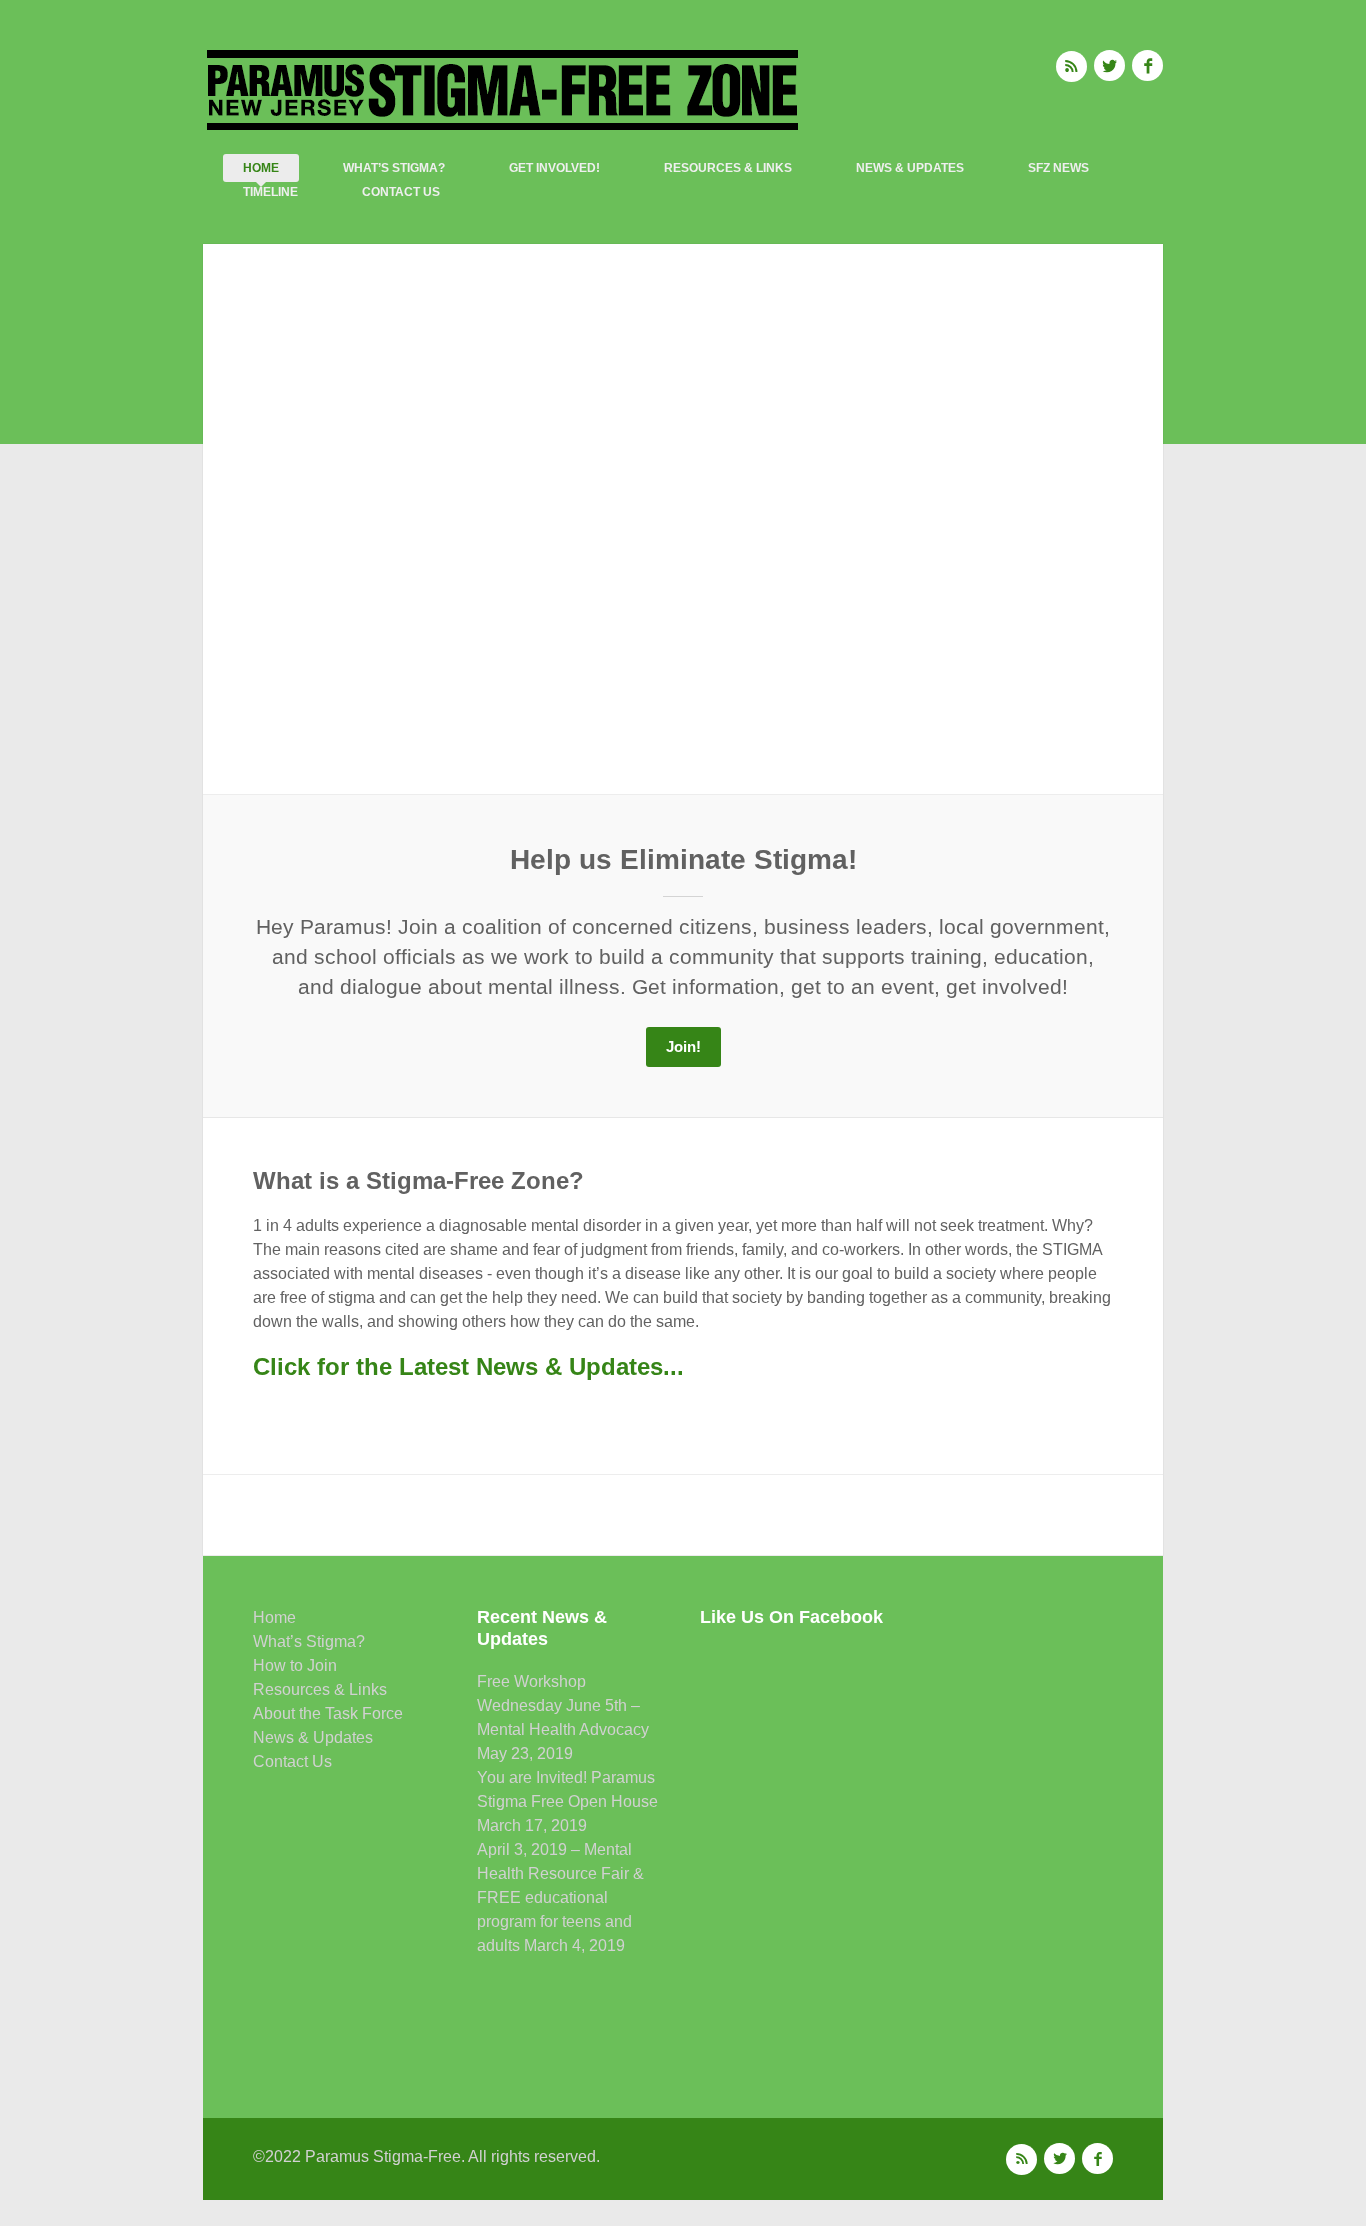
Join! (683, 1046)
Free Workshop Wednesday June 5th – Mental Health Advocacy (563, 1705)
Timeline (270, 192)
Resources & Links (728, 168)
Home (261, 168)
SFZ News (1058, 168)
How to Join (295, 1665)
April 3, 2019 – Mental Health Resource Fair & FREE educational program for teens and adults (560, 1897)
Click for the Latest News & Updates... (468, 1366)
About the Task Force (328, 1713)
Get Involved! (554, 168)
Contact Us (401, 192)
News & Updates (910, 168)
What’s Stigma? (394, 168)
